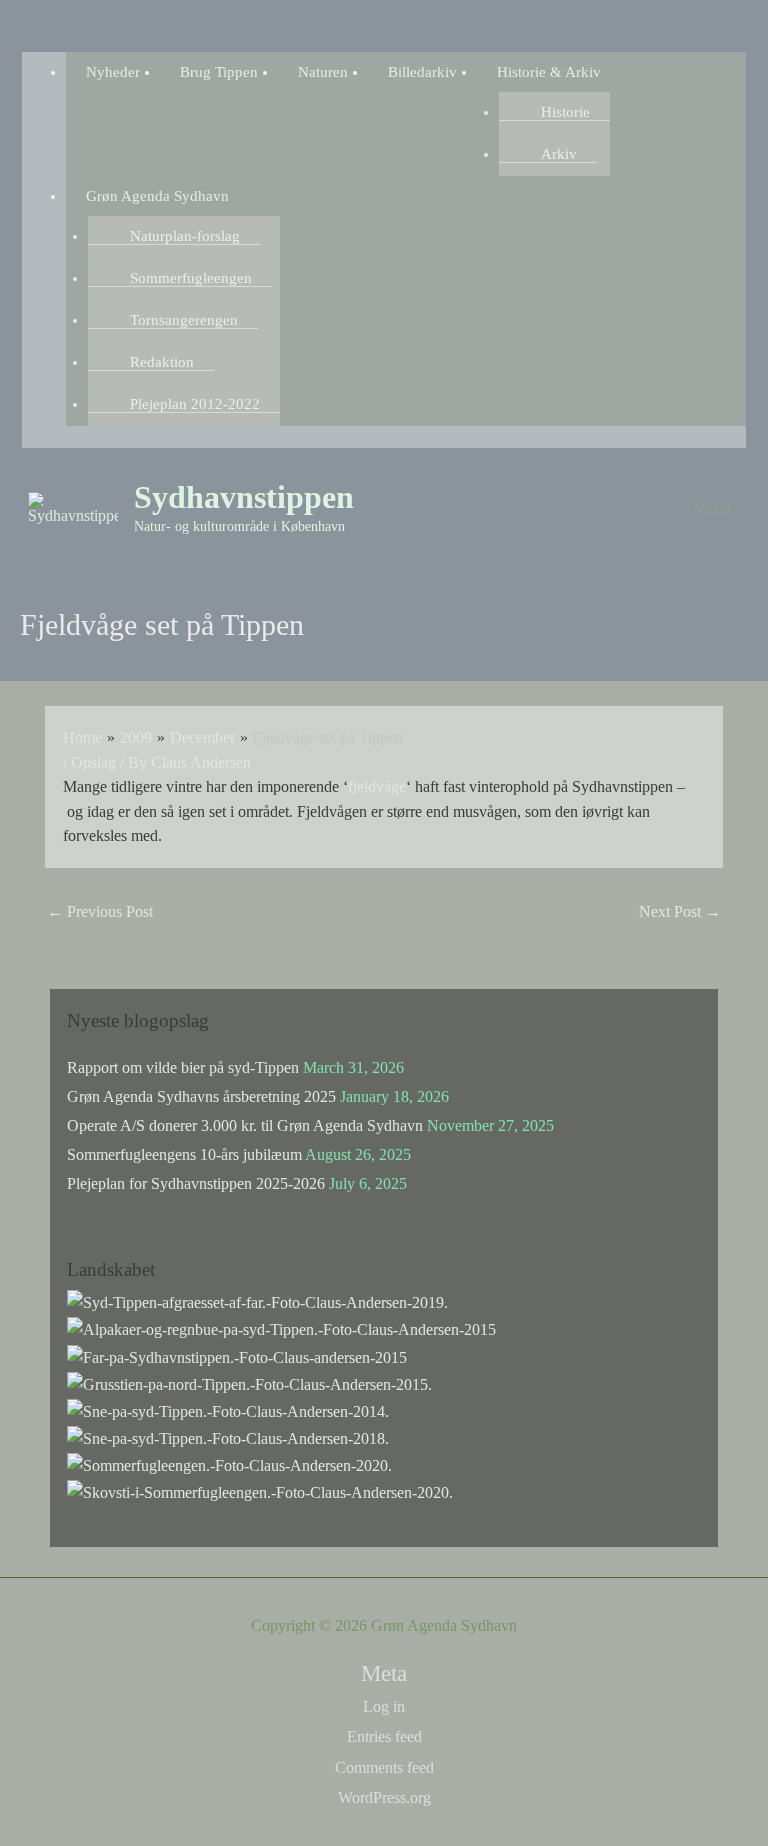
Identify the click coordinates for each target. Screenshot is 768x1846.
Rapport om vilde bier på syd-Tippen (183, 1067)
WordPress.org (384, 1797)
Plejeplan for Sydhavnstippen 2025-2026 (196, 1183)
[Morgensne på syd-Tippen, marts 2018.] (228, 1436)
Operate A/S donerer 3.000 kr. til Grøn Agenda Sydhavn (245, 1125)
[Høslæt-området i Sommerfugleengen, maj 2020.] (229, 1463)
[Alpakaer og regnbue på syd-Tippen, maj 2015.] (281, 1328)
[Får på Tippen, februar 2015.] (237, 1355)
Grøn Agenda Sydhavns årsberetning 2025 (201, 1096)
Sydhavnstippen (244, 497)
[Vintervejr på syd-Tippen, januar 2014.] (228, 1409)
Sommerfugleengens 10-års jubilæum (184, 1154)
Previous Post (100, 911)
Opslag (93, 762)
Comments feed (384, 1767)
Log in (384, 1706)
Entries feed (384, 1736)
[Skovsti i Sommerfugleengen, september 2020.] (260, 1490)
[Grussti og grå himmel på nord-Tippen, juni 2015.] (249, 1382)
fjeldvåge (377, 786)
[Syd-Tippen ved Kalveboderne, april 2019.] (257, 1301)
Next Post (680, 911)
